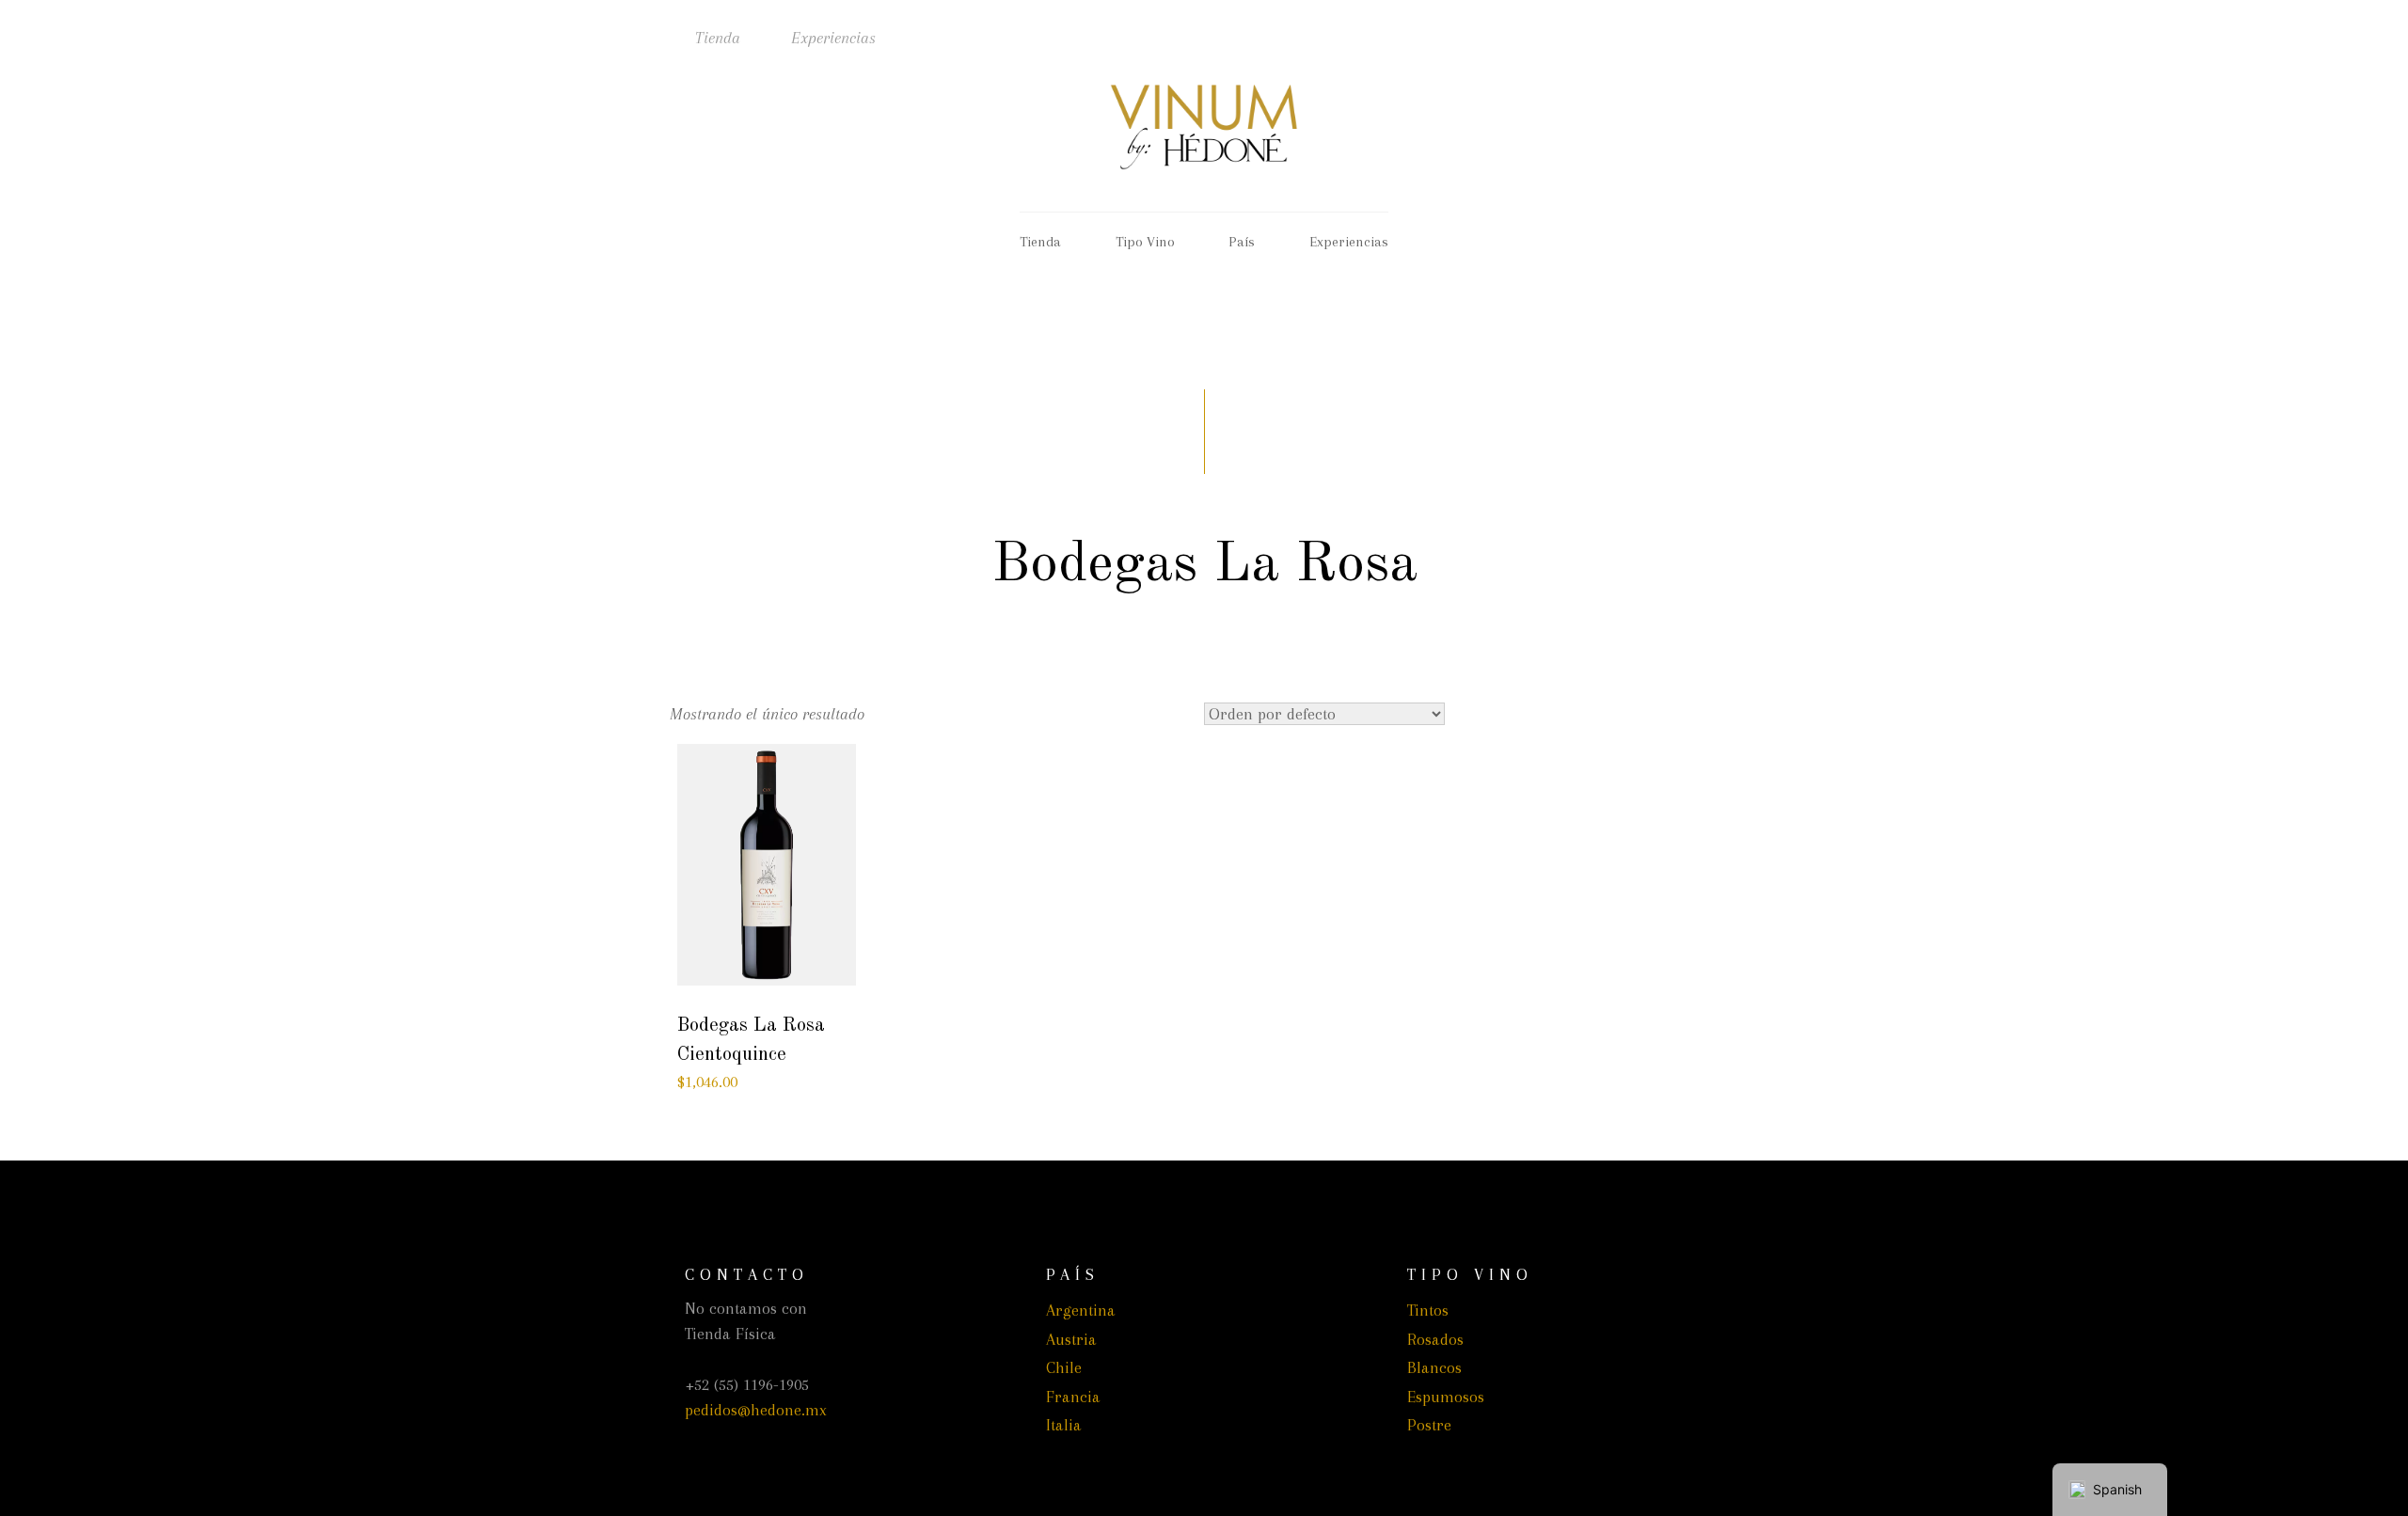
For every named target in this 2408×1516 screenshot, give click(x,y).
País (1242, 242)
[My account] (1672, 34)
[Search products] (1628, 34)
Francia (1073, 1397)
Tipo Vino (1145, 242)
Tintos (1428, 1310)
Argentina (1081, 1310)
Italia (1064, 1425)
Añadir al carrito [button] (767, 968)
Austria (1071, 1339)
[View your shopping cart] (1716, 34)
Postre (1429, 1425)
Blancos (1434, 1367)
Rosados (1435, 1339)
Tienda (718, 38)
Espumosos (1446, 1397)
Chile (1064, 1367)
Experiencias (833, 38)
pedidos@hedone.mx (756, 1410)
